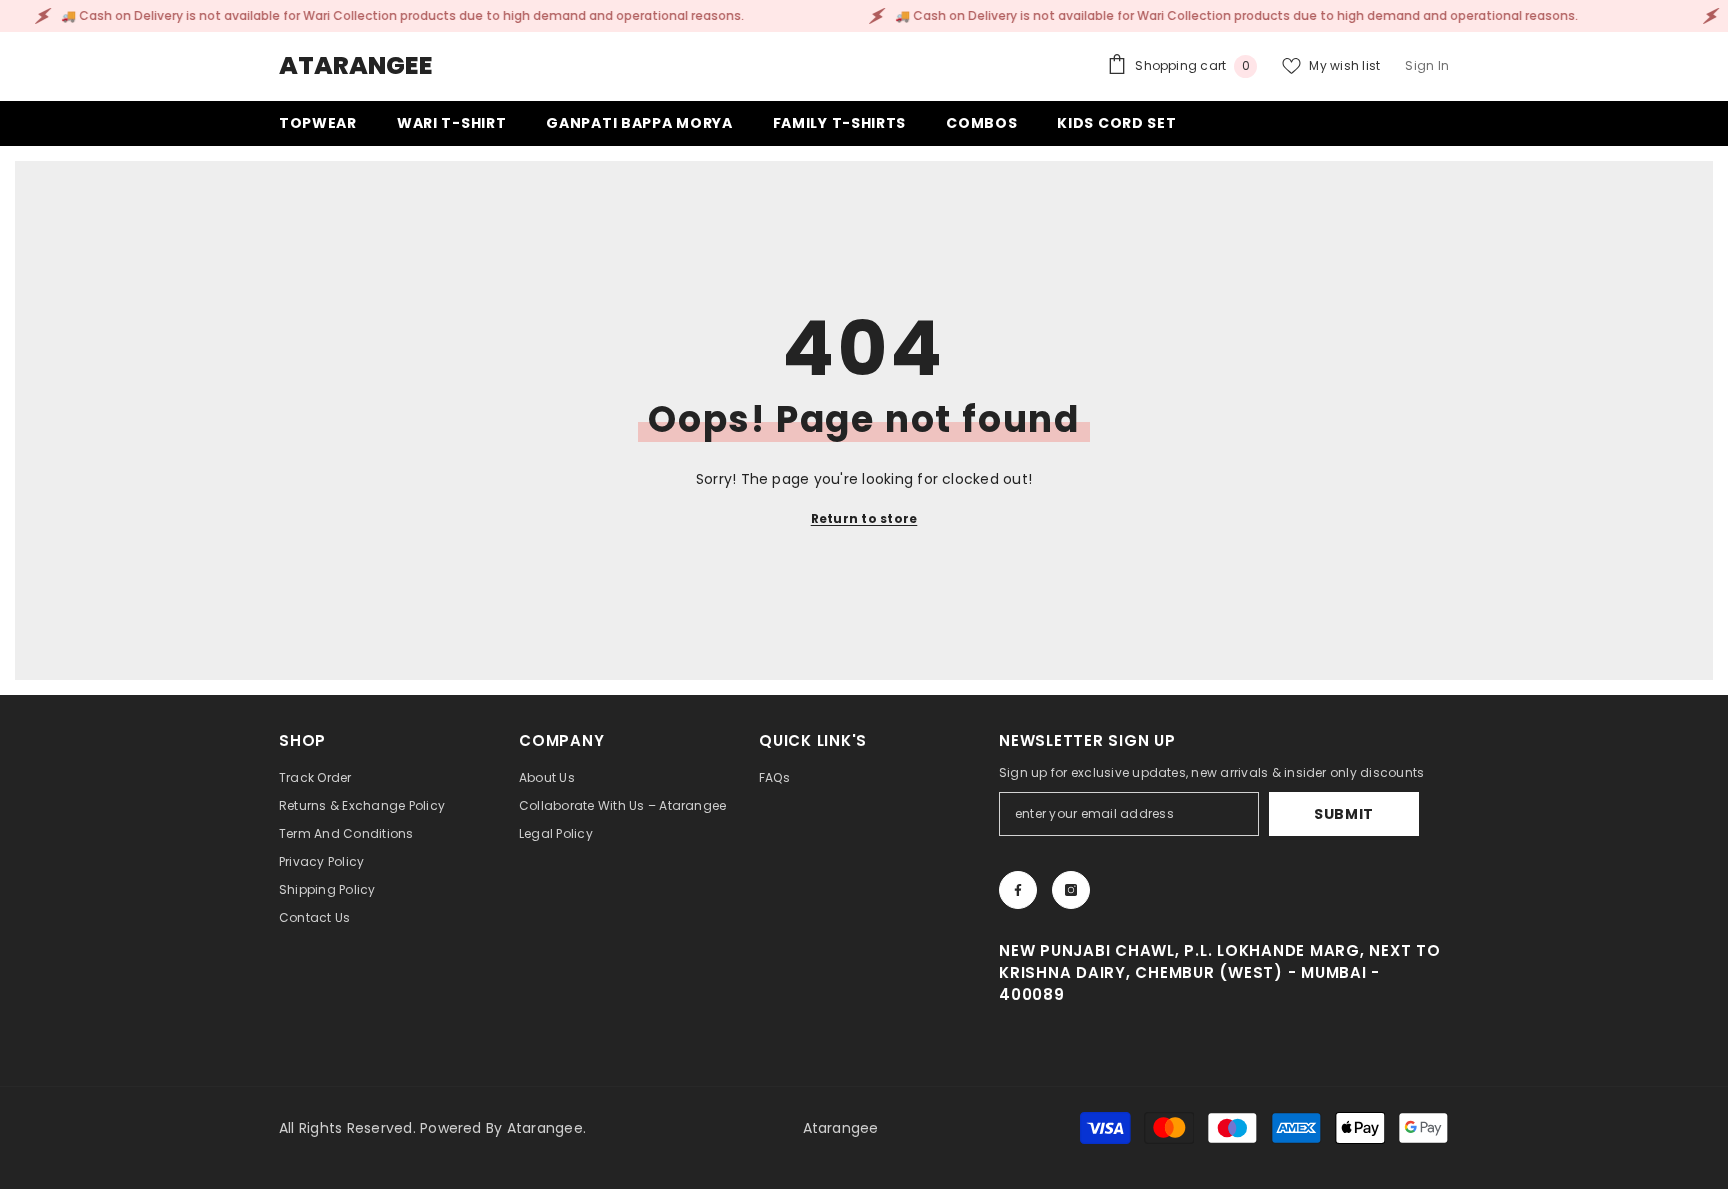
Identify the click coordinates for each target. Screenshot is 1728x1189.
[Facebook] (1018, 890)
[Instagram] (1071, 890)
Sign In (1427, 65)
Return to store (864, 518)
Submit (1344, 814)
